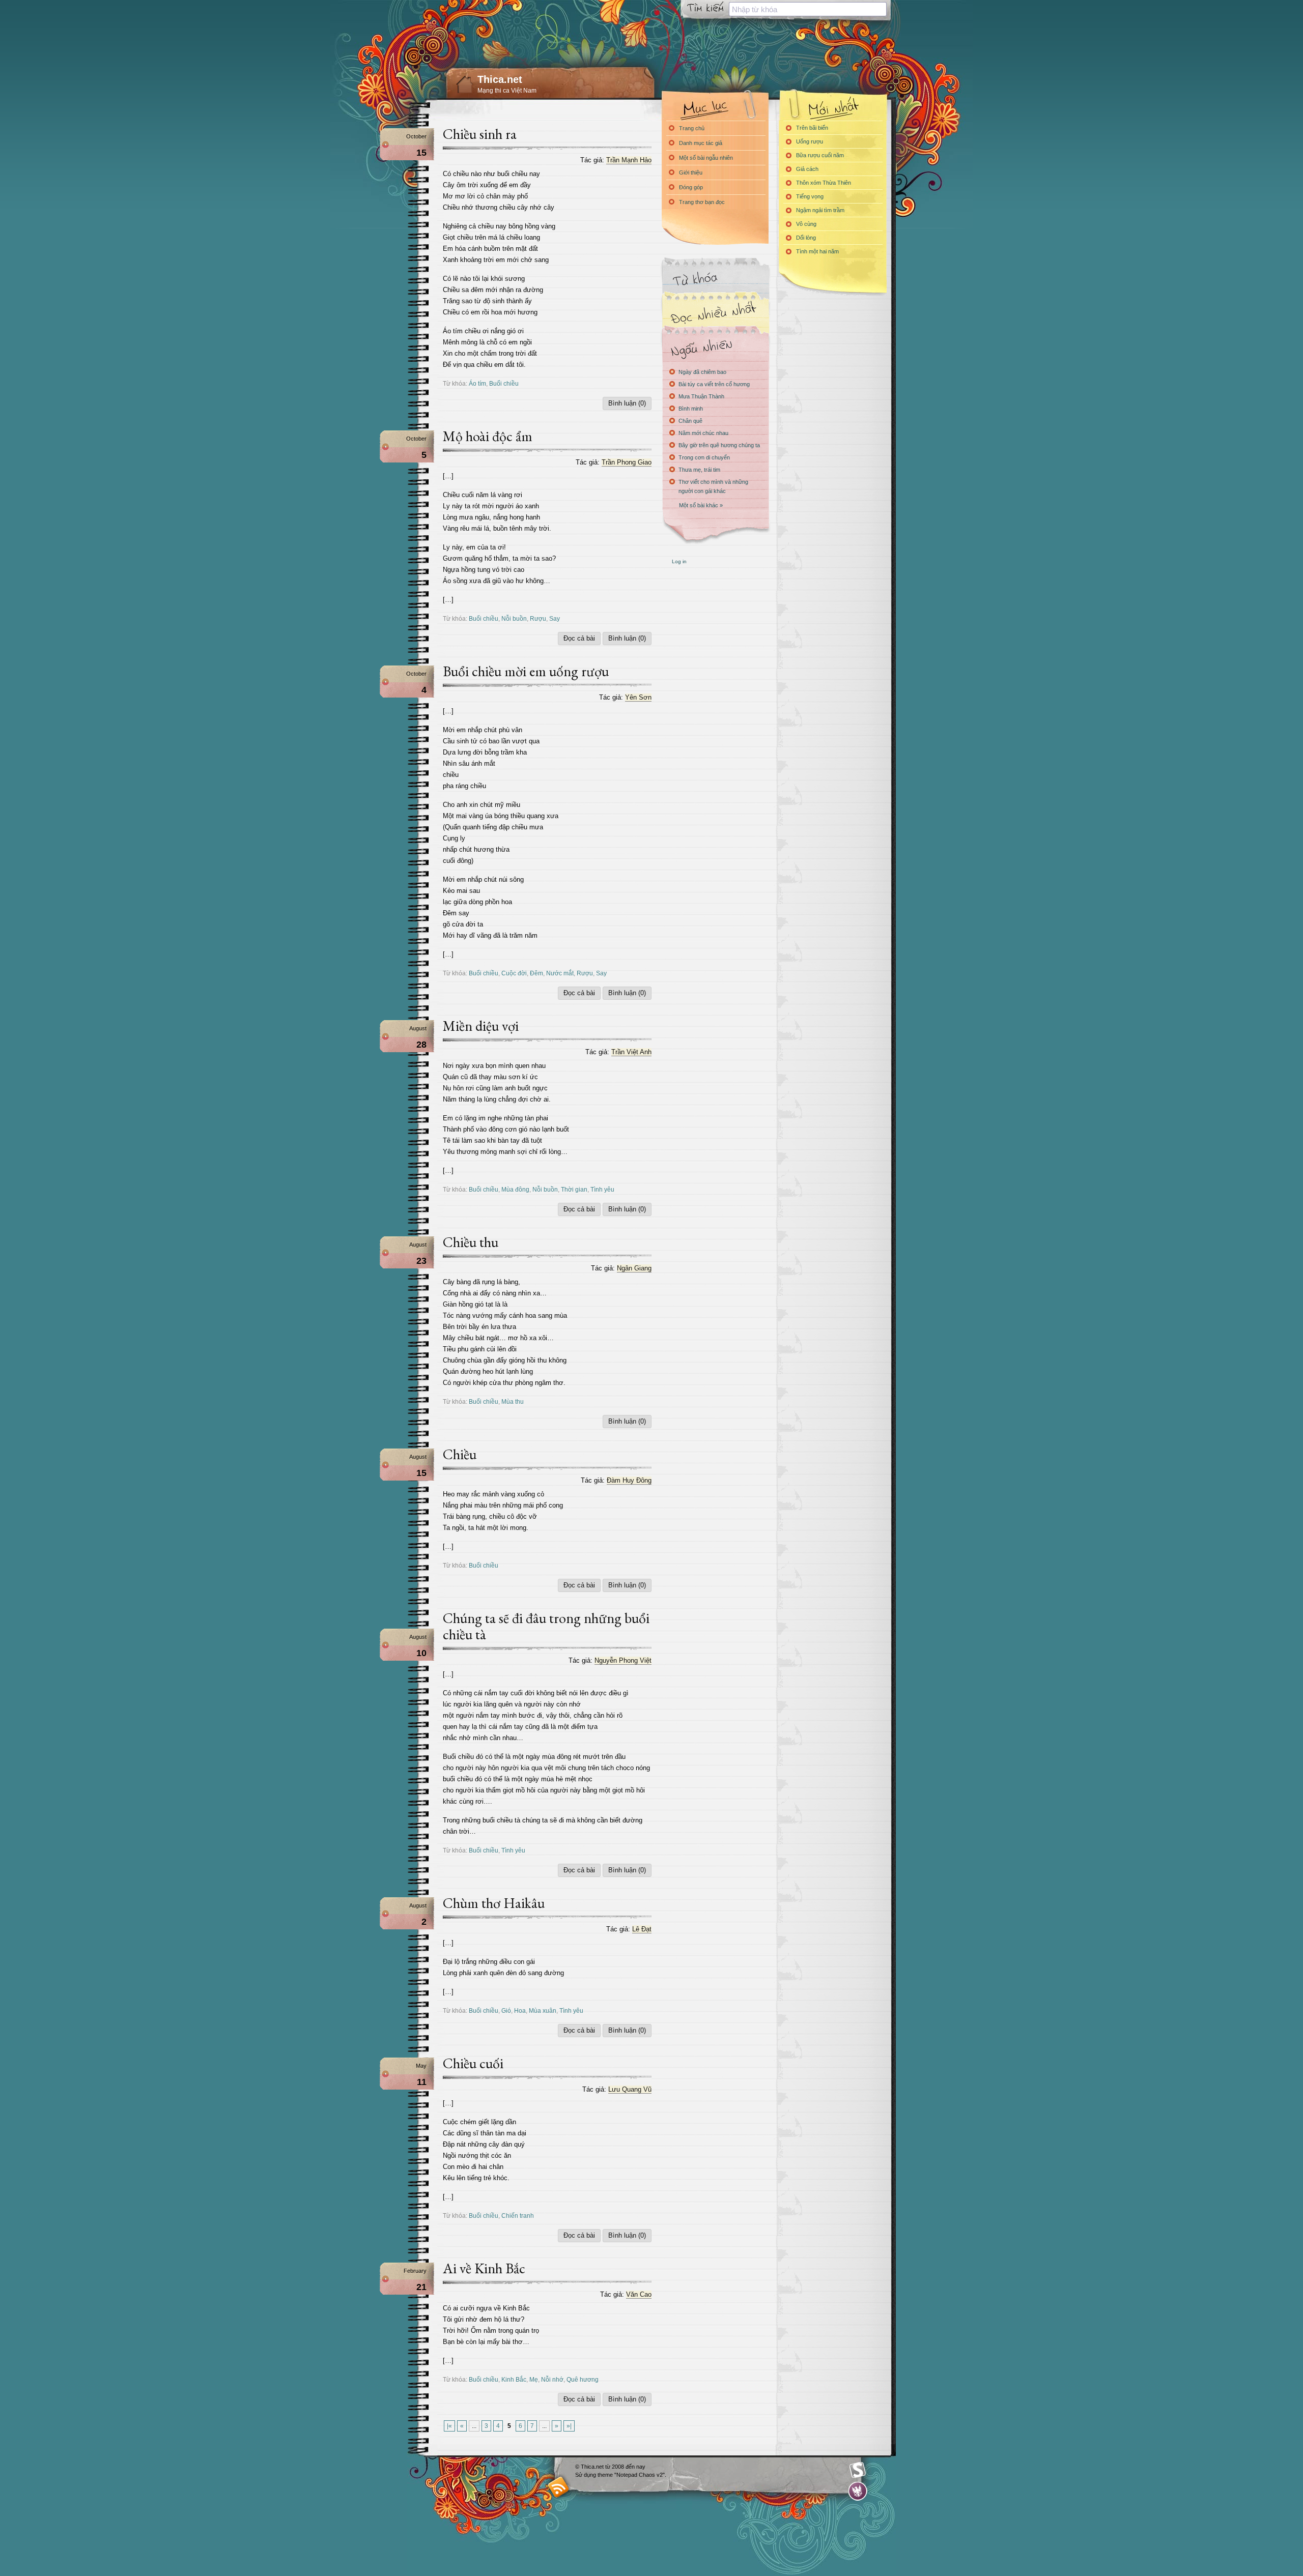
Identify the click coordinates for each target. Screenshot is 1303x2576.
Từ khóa (715, 279)
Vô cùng (806, 224)
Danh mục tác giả (701, 143)
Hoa (520, 2010)
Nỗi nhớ (552, 2379)
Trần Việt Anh (631, 1052)
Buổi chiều (504, 383)
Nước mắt (560, 973)
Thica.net (500, 79)
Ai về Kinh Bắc (484, 2268)
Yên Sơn (638, 697)
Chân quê (690, 421)
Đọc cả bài (579, 638)
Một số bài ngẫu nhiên (706, 158)
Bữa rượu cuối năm (820, 155)
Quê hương (583, 2379)
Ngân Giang (634, 1268)
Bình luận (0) (627, 403)
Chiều (460, 1454)
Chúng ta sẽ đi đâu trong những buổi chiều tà (546, 1626)
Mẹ (534, 2379)
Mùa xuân (543, 2010)
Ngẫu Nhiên (715, 347)
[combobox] (808, 9)
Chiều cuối (473, 2063)
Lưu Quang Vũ (630, 2089)
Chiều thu (471, 1242)
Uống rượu (810, 141)
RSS (559, 2487)
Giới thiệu (691, 172)
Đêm (536, 973)
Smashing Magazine (858, 2470)
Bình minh (691, 409)
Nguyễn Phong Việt (623, 1660)
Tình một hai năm (817, 251)
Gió (506, 2010)
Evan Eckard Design (858, 2491)
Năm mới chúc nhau (703, 433)
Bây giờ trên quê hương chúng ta (719, 445)
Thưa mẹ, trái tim (699, 470)
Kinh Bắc (514, 2379)
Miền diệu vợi (481, 1026)
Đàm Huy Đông (629, 1480)
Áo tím (477, 383)
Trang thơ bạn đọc (702, 202)
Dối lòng (806, 238)
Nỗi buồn (514, 618)
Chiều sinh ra (480, 134)
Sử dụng (586, 2475)
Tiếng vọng (810, 196)
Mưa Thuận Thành (701, 396)
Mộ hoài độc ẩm (488, 436)
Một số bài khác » (701, 505)
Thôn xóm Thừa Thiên (824, 183)
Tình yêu (602, 1189)
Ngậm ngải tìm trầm (820, 210)
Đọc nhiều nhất (715, 313)
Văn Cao (639, 2294)
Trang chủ (692, 128)
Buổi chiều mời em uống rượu (526, 671)
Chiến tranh (518, 2216)
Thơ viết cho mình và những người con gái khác (713, 486)
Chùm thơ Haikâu (494, 1903)
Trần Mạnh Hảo (629, 160)
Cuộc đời (514, 973)
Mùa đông (515, 1189)
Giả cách (807, 169)
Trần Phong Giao (627, 462)
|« (449, 2426)
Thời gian (574, 1189)
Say (555, 618)
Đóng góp (691, 187)
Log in (679, 561)
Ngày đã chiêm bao (702, 372)
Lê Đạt (642, 1929)
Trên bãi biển (812, 128)
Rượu (538, 618)
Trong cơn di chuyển (704, 457)
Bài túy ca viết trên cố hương (714, 384)
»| (569, 2426)
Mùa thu (513, 1401)
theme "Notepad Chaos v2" (631, 2475)
